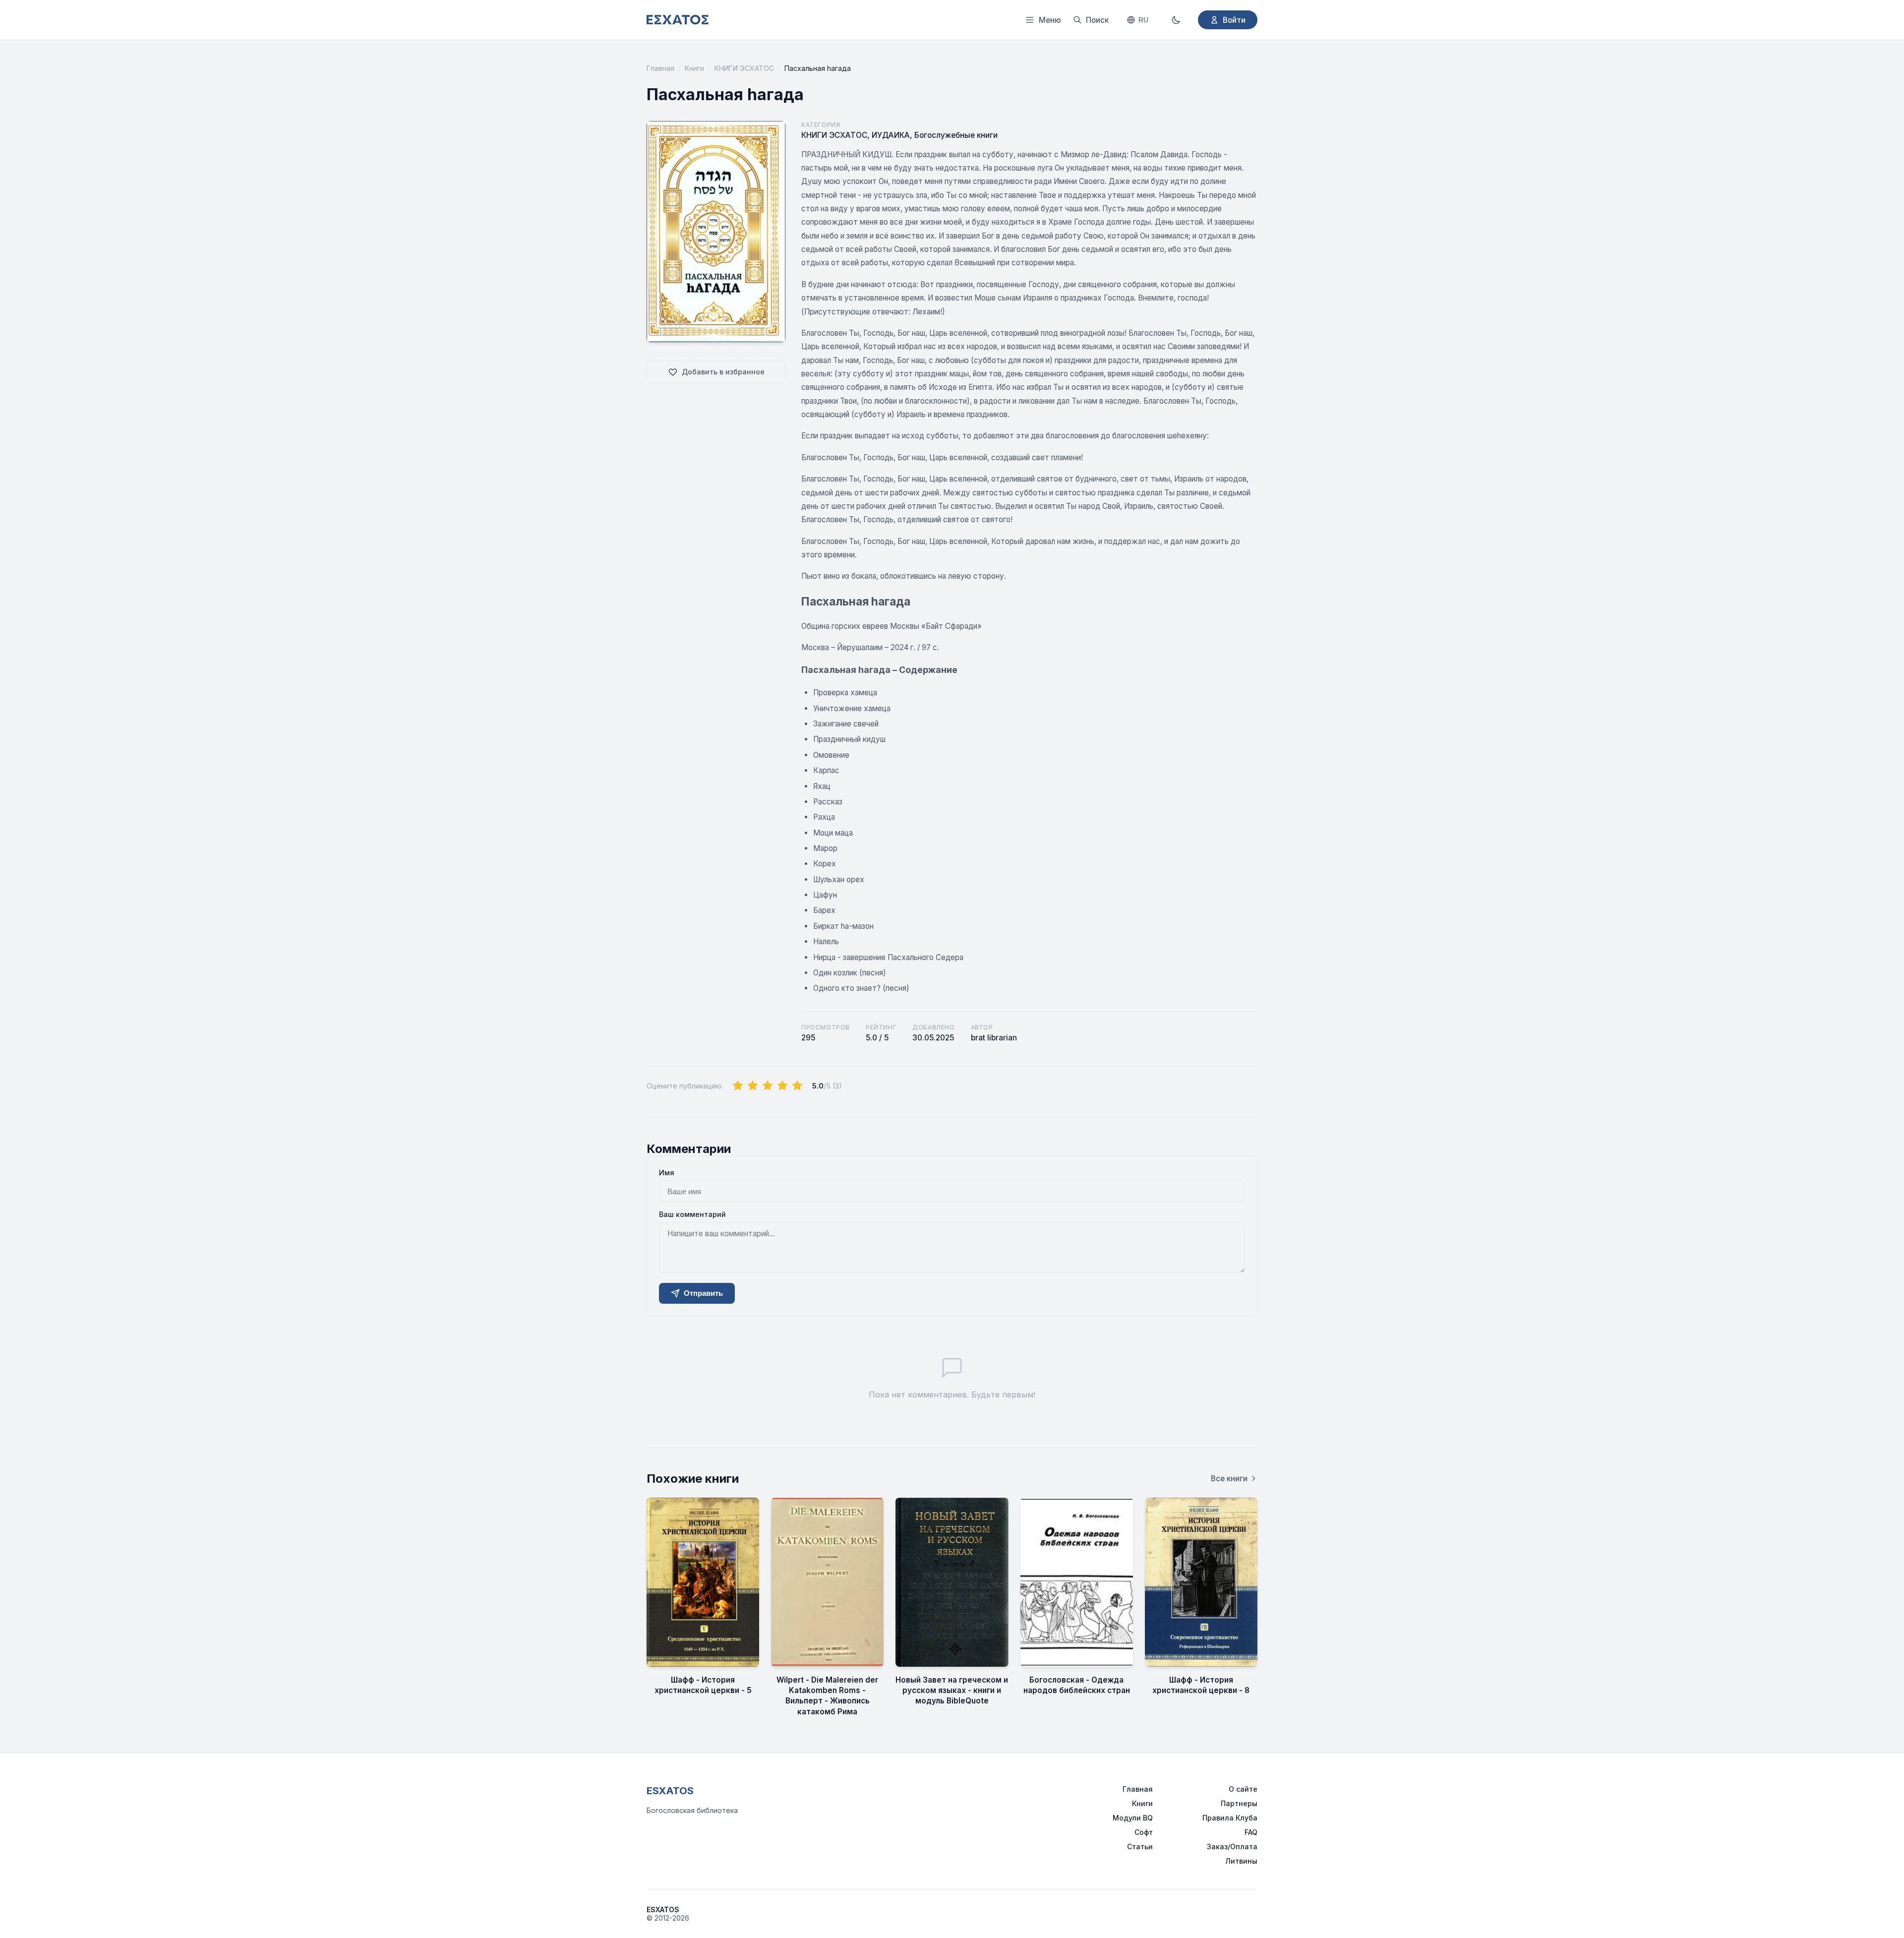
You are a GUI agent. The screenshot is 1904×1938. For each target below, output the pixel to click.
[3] (768, 1086)
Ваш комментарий (692, 1214)
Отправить (703, 1293)
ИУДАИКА (891, 135)
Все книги (1229, 1479)
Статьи (1140, 1847)
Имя (667, 1173)
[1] (738, 1086)
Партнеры (1239, 1803)
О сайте (1243, 1789)
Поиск (1097, 20)
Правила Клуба (1230, 1818)
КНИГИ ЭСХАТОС (744, 68)
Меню (1050, 20)
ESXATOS (670, 1791)
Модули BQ (1133, 1818)
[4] (782, 1086)
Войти (1234, 20)
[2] (753, 1086)
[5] (797, 1086)
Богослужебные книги (956, 135)
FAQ (1251, 1832)
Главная (660, 68)
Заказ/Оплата (1232, 1847)
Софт (1144, 1832)
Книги (694, 68)
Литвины (1241, 1861)
